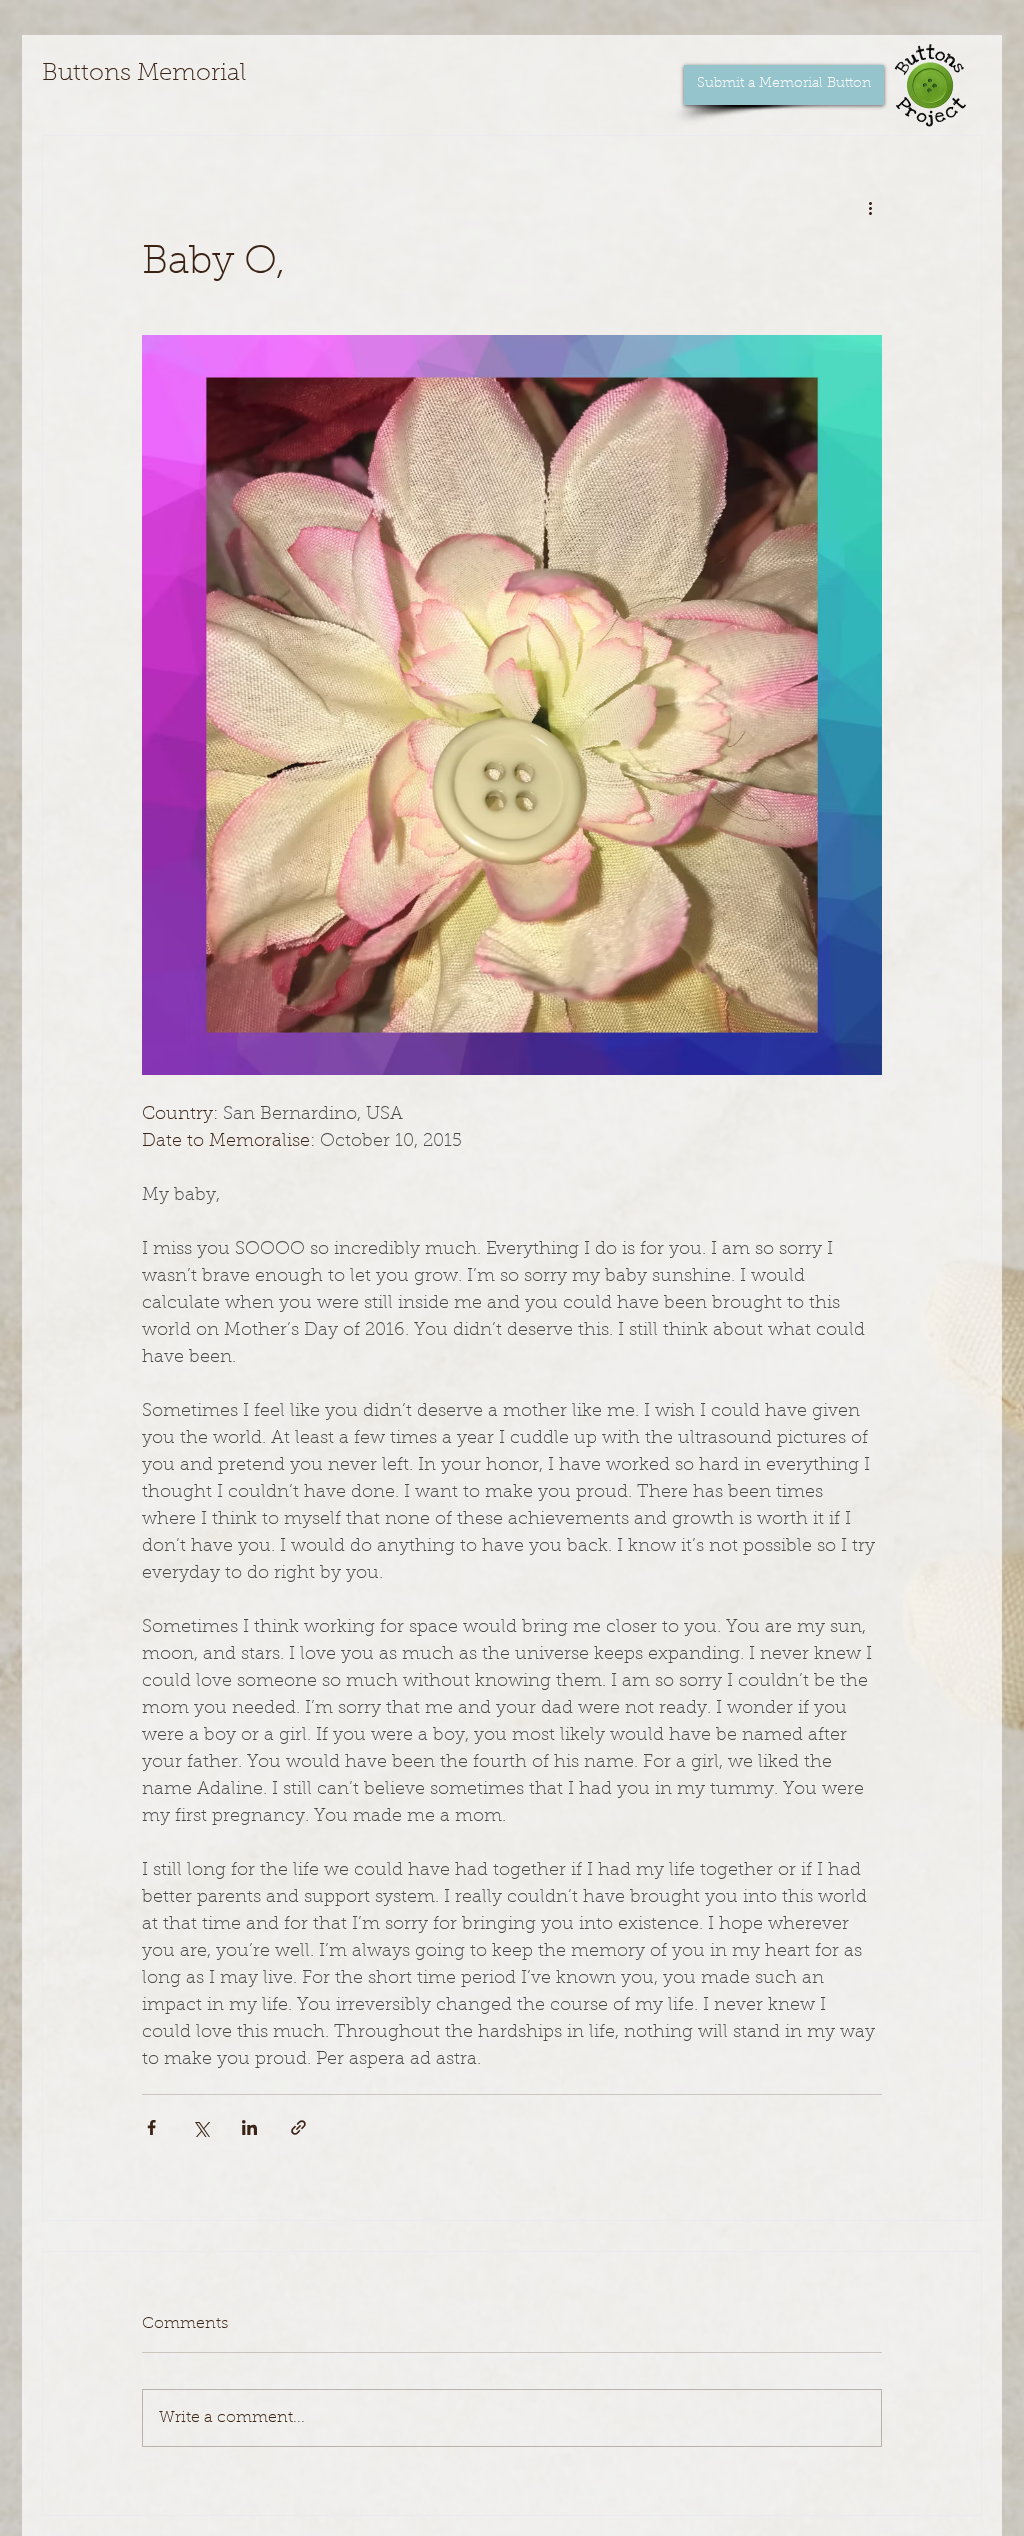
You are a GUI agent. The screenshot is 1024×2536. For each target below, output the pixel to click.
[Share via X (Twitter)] (200, 2127)
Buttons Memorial (144, 74)
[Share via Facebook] (151, 2127)
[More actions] (870, 208)
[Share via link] (298, 2127)
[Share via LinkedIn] (249, 2127)
